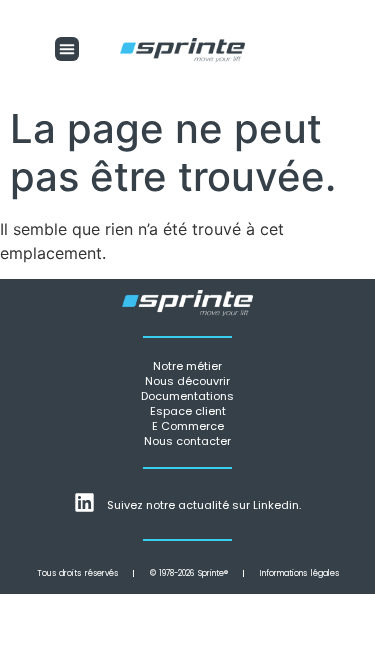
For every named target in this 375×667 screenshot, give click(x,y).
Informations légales (299, 573)
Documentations (187, 396)
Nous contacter (187, 441)
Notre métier (187, 366)
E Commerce (188, 426)
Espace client (188, 411)
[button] (67, 49)
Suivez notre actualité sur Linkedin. (204, 505)
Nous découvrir (187, 381)
